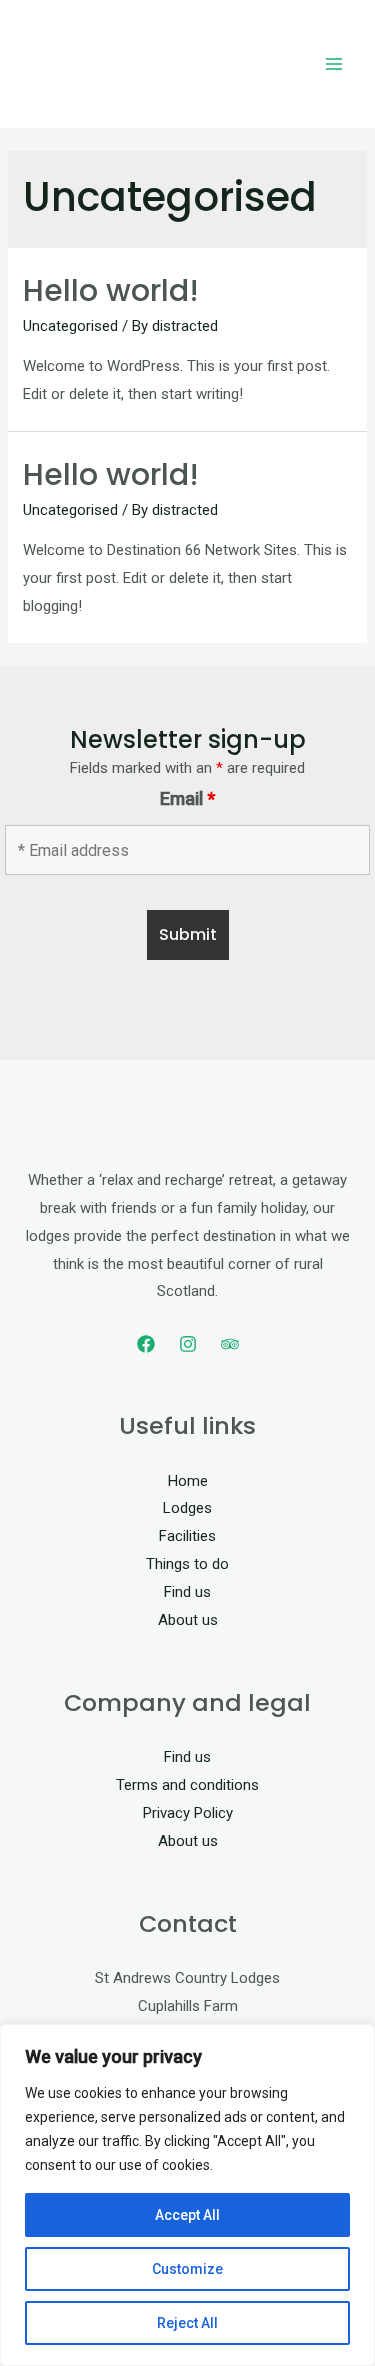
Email (187, 798)
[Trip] (230, 1344)
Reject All (187, 2323)
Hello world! (111, 290)
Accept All (187, 2215)
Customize (187, 2269)
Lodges (187, 1508)
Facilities (187, 1536)
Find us (187, 1592)
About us (188, 1620)
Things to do (187, 1564)
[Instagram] (188, 1344)
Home (188, 1481)
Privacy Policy (188, 1813)
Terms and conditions (187, 1785)
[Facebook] (146, 1344)
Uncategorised (70, 326)
